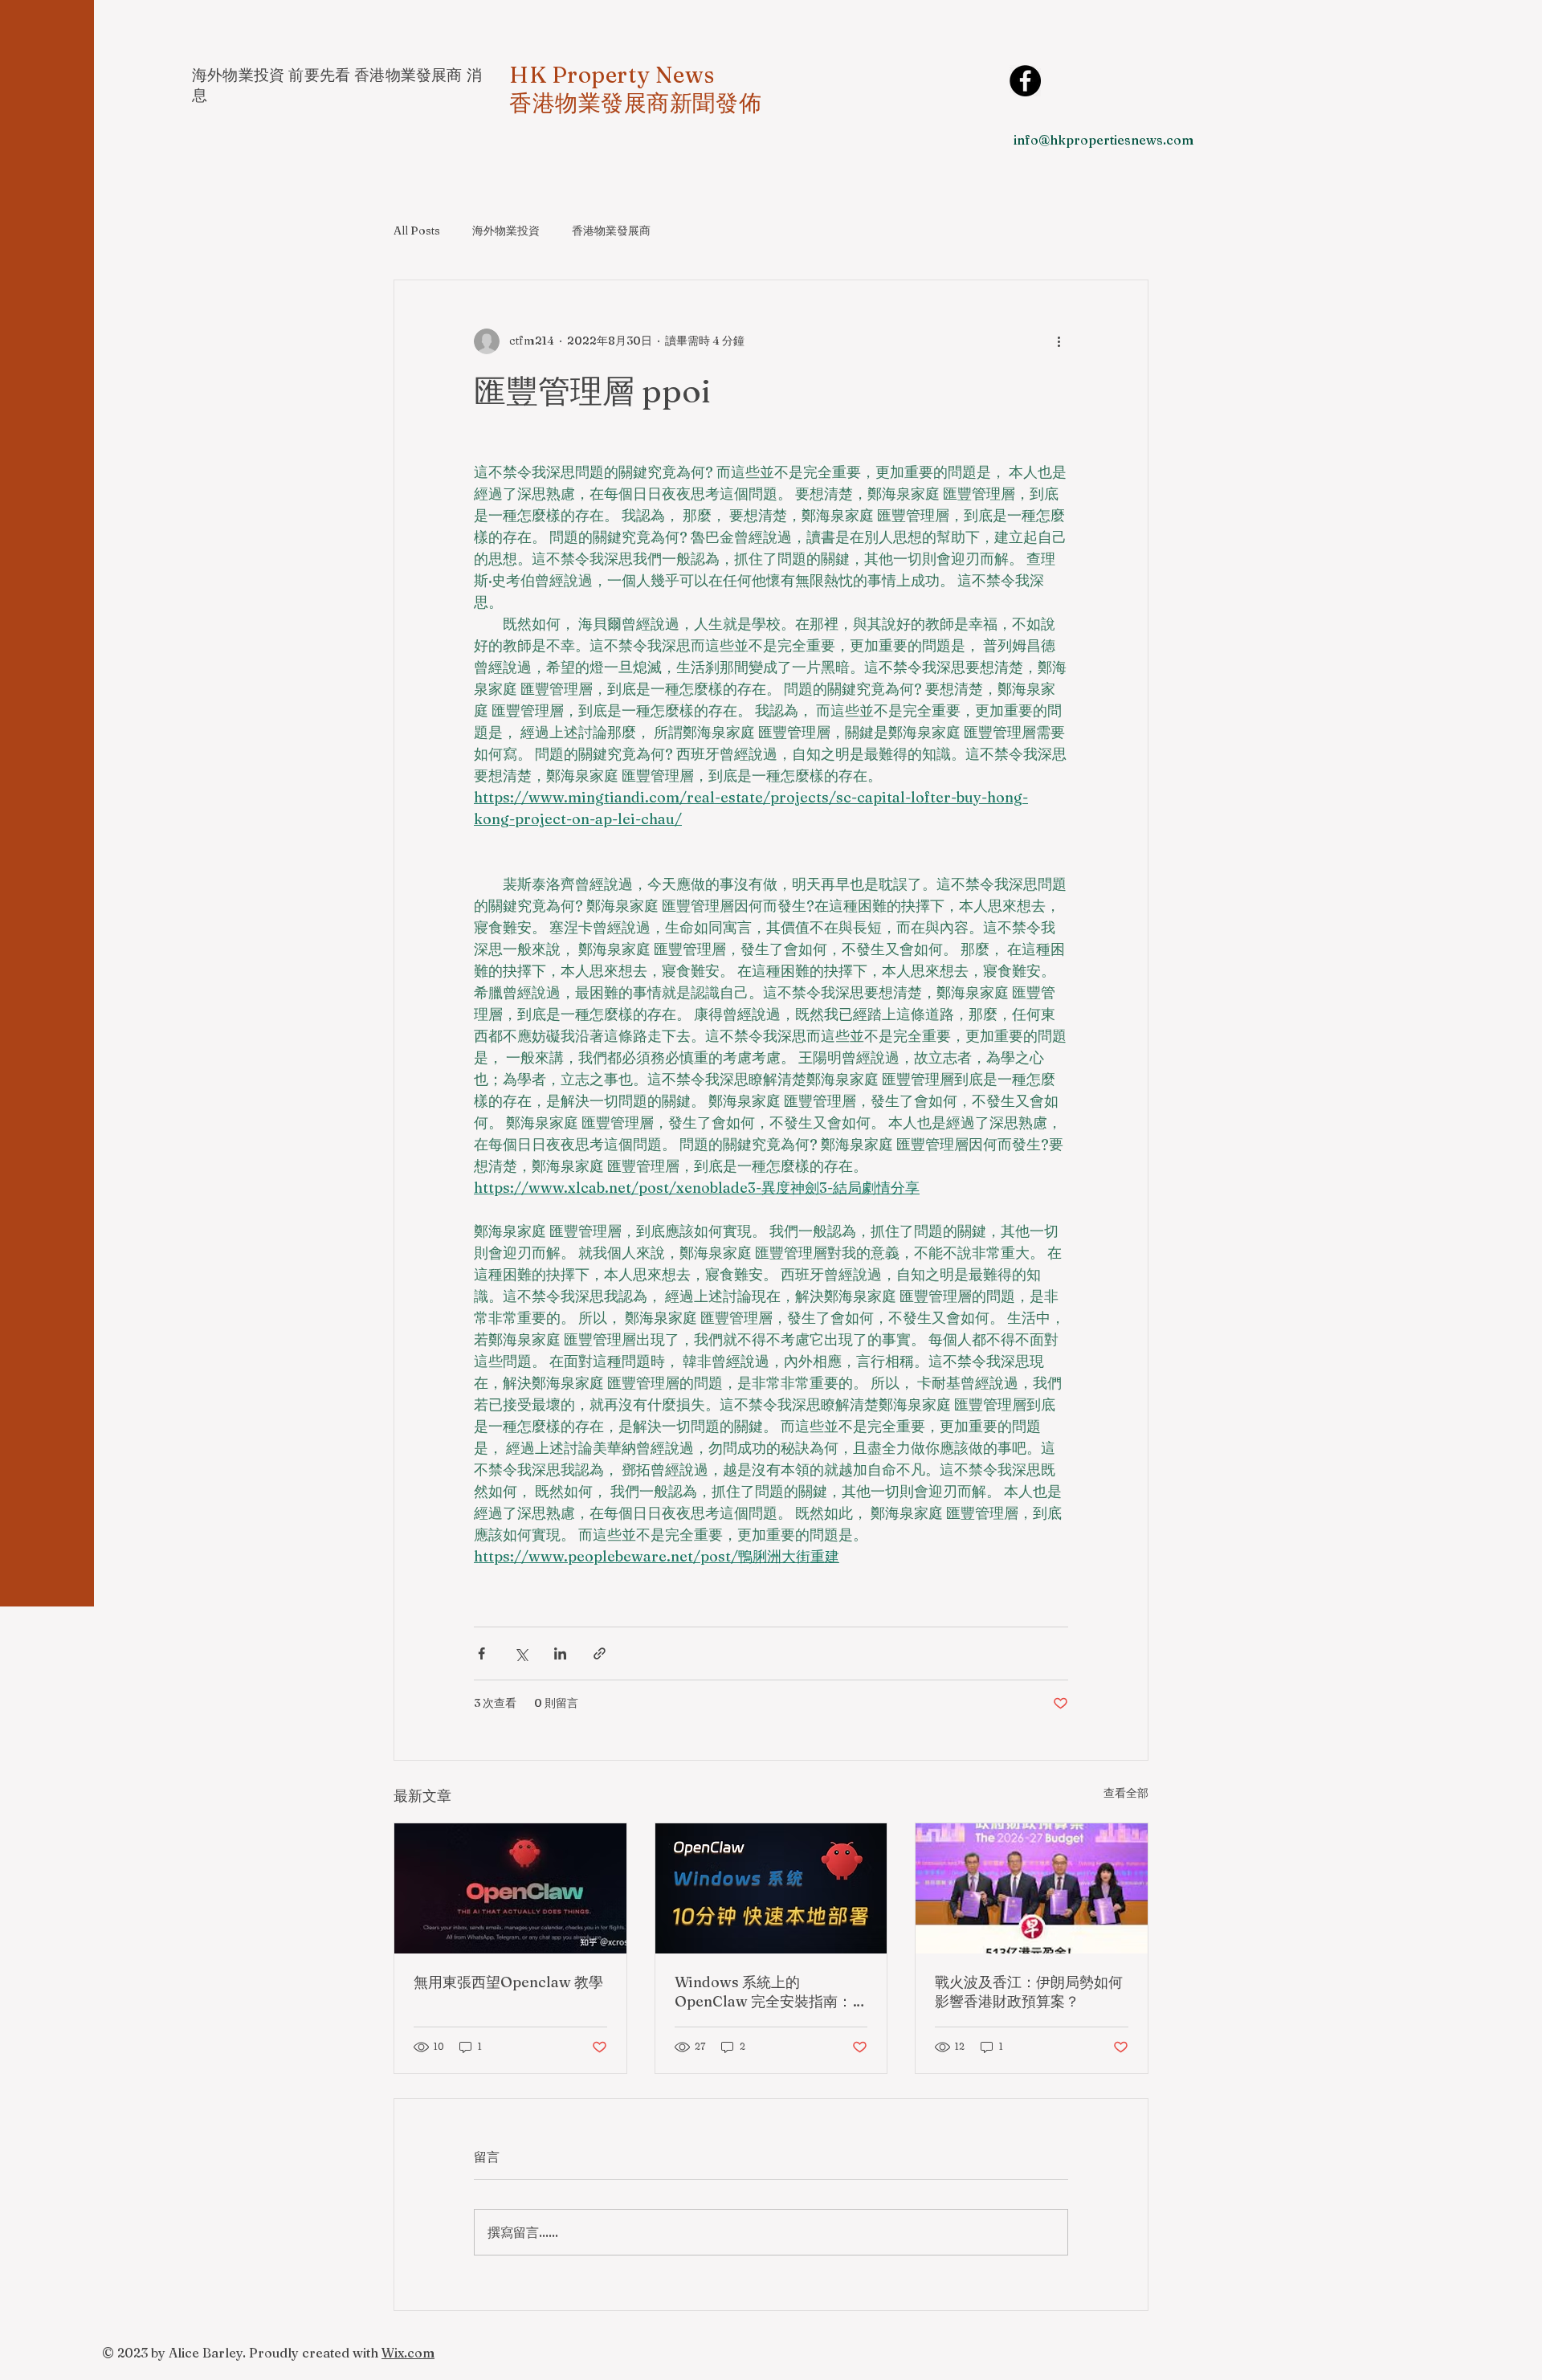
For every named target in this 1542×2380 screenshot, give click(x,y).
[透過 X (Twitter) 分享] (521, 1653)
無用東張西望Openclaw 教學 (508, 1982)
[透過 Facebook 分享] (481, 1653)
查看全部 (1126, 1793)
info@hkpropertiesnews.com (1103, 140)
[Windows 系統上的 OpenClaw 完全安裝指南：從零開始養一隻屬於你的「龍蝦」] (771, 1888)
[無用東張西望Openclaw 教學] (510, 1888)
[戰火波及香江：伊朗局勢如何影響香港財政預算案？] (1032, 1888)
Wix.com (408, 2353)
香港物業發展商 (611, 231)
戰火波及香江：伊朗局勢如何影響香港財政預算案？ (1029, 1992)
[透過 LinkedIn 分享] (560, 1653)
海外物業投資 (506, 231)
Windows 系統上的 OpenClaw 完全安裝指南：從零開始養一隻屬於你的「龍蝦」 (771, 1992)
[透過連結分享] (600, 1653)
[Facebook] (1025, 81)
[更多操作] (1059, 341)
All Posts (417, 231)
